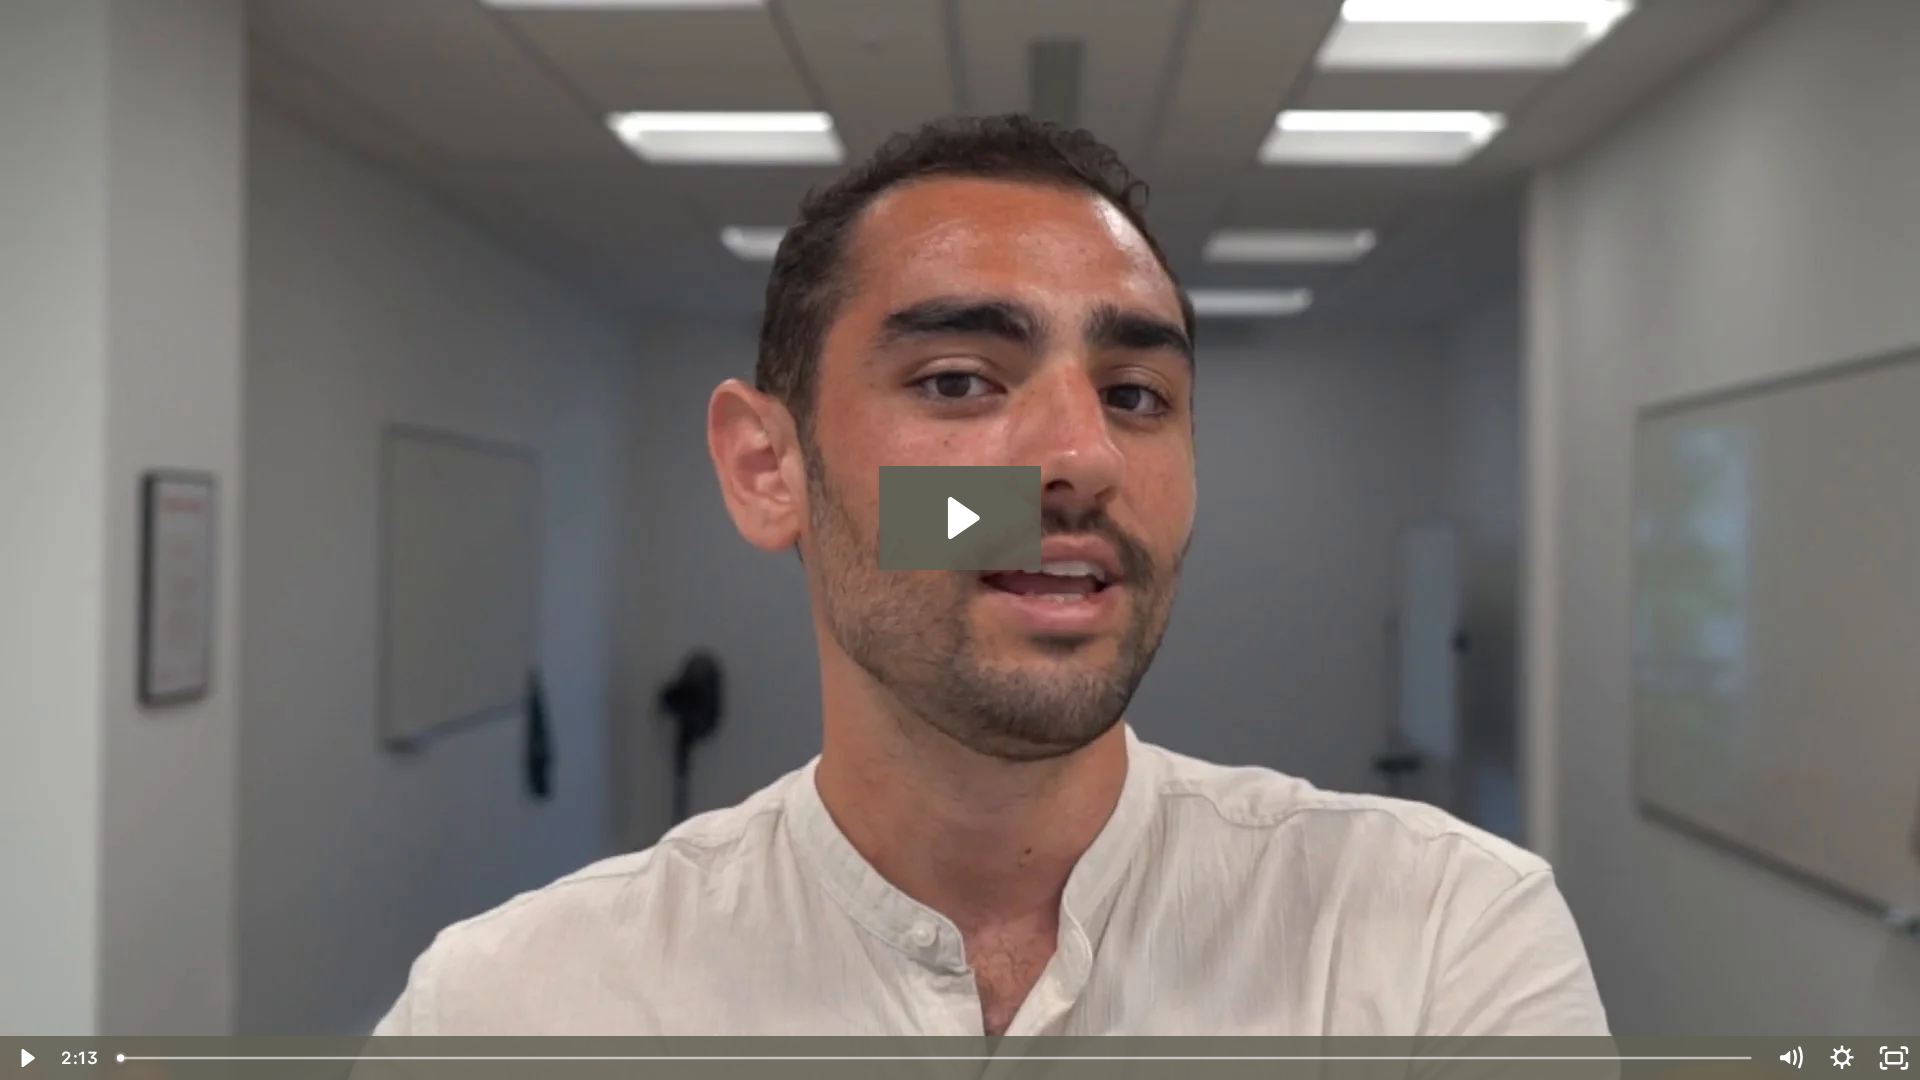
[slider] (936, 1058)
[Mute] (1790, 1058)
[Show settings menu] (1842, 1058)
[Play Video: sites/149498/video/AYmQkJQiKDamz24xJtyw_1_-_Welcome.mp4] (960, 518)
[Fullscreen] (1894, 1058)
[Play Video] (26, 1058)
